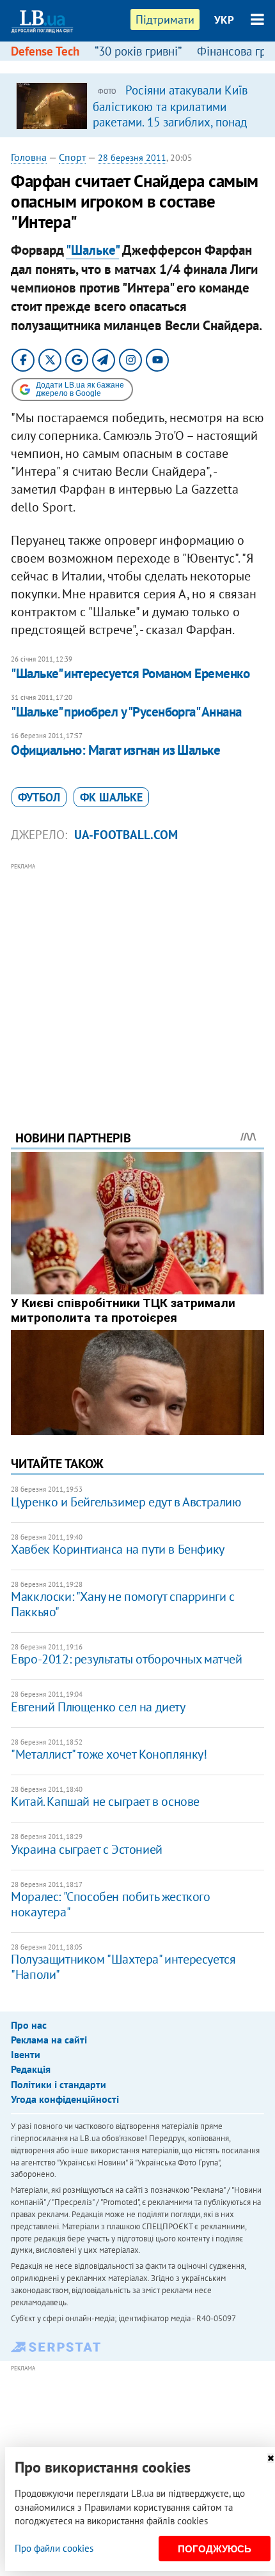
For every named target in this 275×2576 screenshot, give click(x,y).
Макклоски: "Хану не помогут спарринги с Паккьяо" (122, 1604)
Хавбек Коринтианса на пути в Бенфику (118, 1549)
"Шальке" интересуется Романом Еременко (130, 673)
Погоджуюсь (215, 2549)
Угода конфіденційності (65, 2099)
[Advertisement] (137, 979)
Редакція (31, 2069)
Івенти (26, 2054)
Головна (29, 157)
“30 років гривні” (138, 51)
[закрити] (271, 2458)
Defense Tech (45, 51)
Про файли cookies (54, 2548)
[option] (137, 105)
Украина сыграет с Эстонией (87, 1849)
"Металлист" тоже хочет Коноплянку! (109, 1754)
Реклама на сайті (49, 2040)
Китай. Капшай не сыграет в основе (105, 1801)
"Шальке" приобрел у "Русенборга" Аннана (126, 712)
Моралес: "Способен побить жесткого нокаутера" (110, 1904)
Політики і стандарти (59, 2084)
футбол (39, 797)
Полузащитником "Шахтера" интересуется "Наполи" (123, 1967)
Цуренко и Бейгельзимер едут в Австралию (126, 1502)
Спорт (72, 157)
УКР (224, 20)
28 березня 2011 (132, 158)
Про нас (29, 2025)
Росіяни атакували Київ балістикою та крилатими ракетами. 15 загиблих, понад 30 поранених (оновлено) (170, 114)
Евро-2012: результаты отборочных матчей (126, 1659)
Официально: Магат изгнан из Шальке (115, 750)
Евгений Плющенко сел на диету (98, 1707)
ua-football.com (126, 835)
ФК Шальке (111, 797)
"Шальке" (92, 250)
